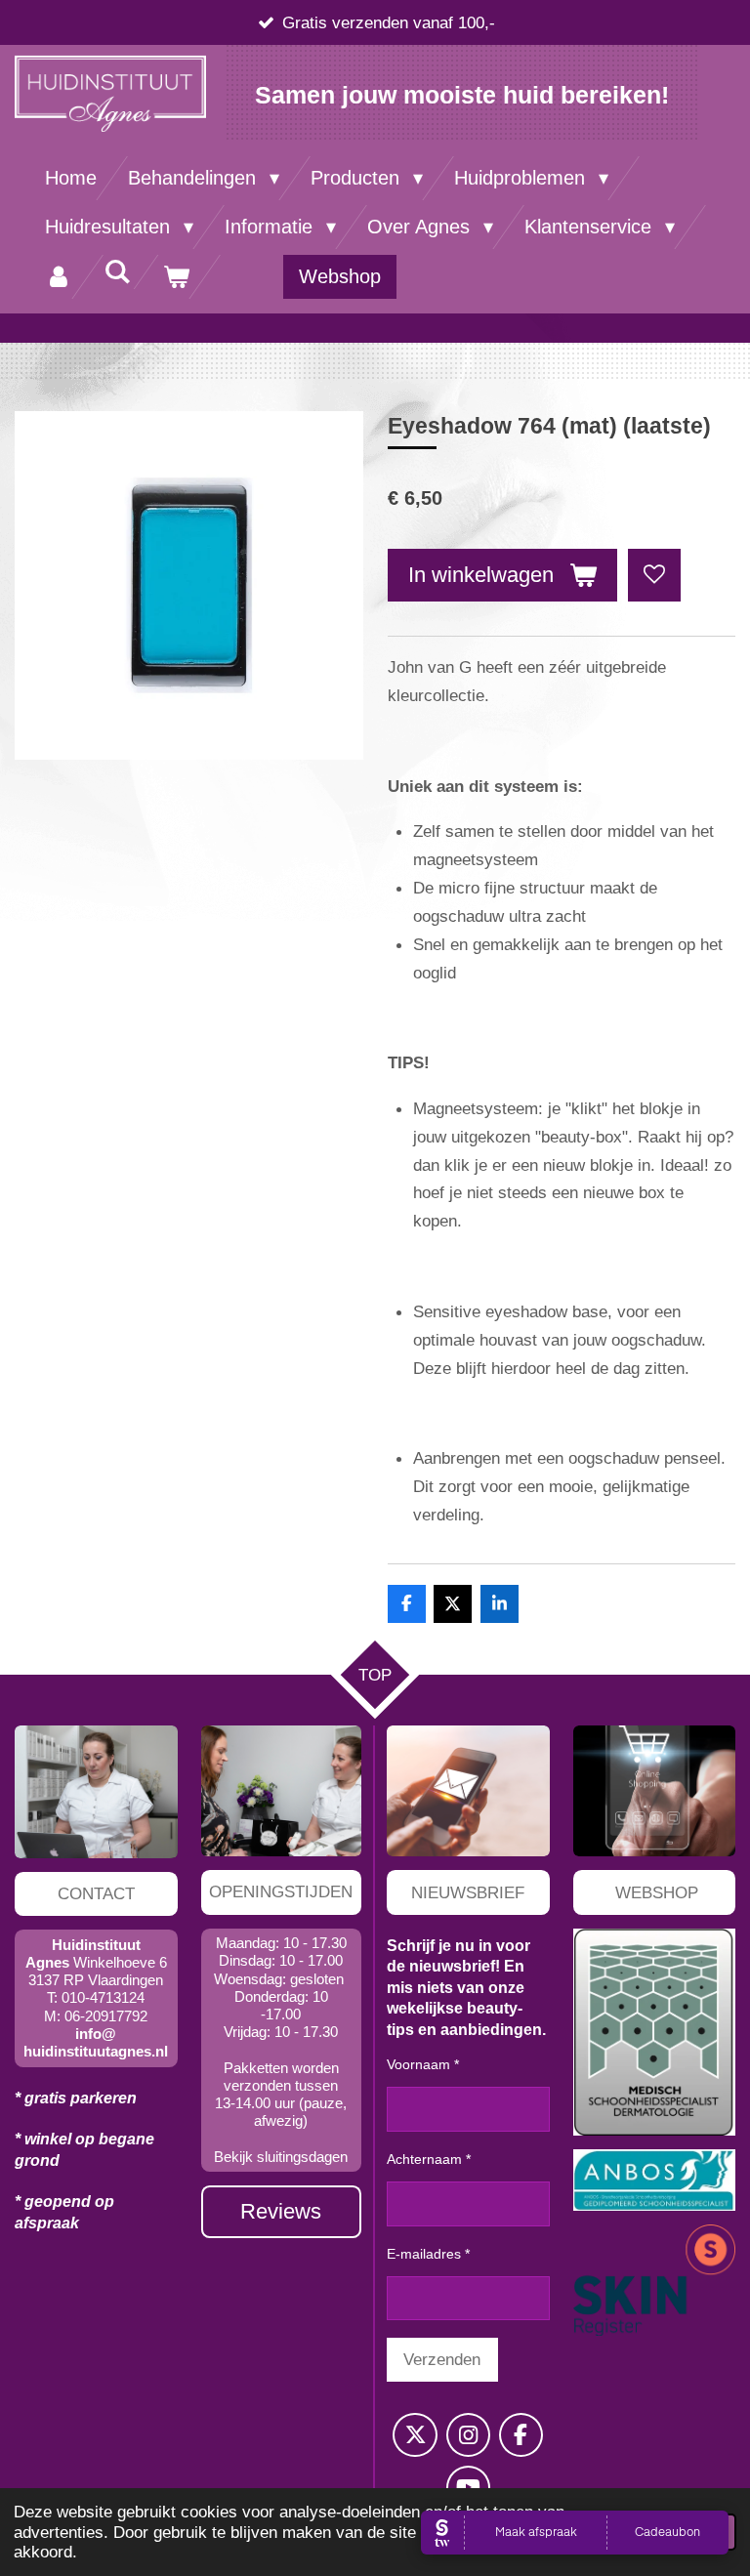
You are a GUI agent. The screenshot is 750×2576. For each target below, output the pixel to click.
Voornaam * (423, 2064)
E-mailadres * (428, 2254)
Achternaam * (429, 2159)
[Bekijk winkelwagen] (176, 277)
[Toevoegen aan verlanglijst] (654, 575)
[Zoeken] (117, 272)
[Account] (59, 277)
